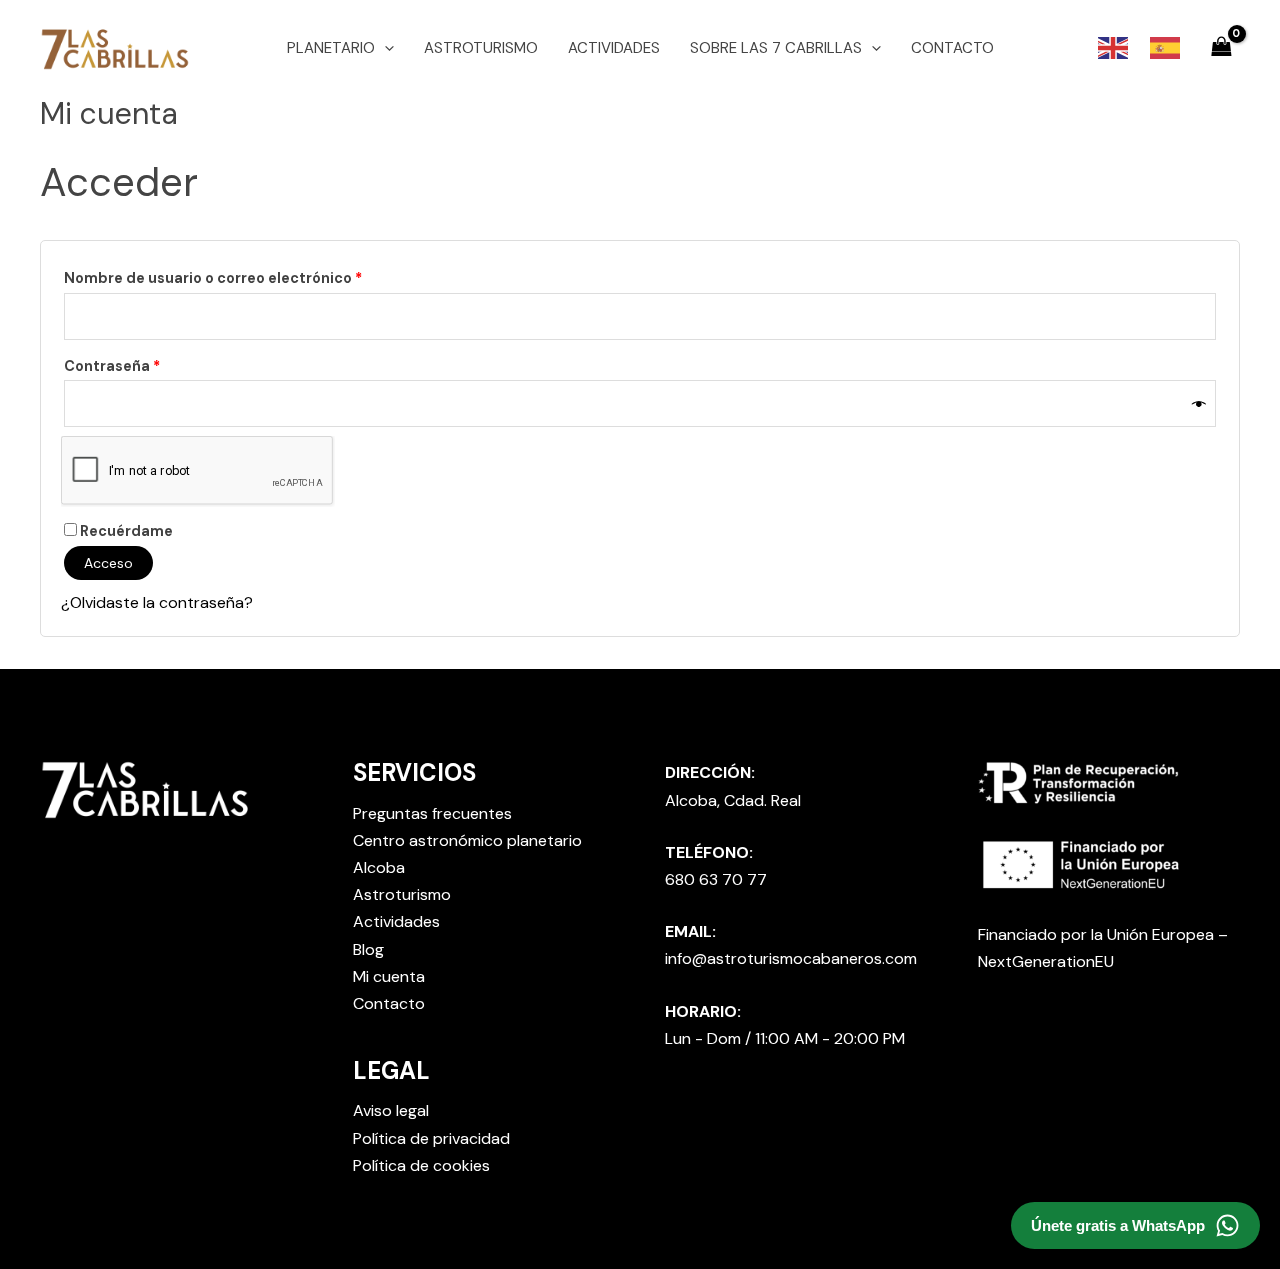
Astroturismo (402, 894)
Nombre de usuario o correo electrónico (254, 275)
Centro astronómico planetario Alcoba (467, 854)
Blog (368, 949)
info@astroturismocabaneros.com (791, 958)
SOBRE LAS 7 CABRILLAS (776, 48)
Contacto (389, 1003)
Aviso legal (391, 1110)
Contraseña (153, 363)
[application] (384, 48)
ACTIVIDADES (614, 48)
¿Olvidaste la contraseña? (157, 602)
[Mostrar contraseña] (1199, 403)
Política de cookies (421, 1165)
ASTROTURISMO (481, 48)
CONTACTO (952, 48)
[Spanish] (1166, 47)
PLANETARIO (331, 48)
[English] (1114, 47)
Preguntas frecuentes (432, 813)
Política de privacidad (431, 1138)
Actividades (396, 921)
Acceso (108, 563)
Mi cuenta (389, 976)
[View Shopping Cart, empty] (1221, 47)
